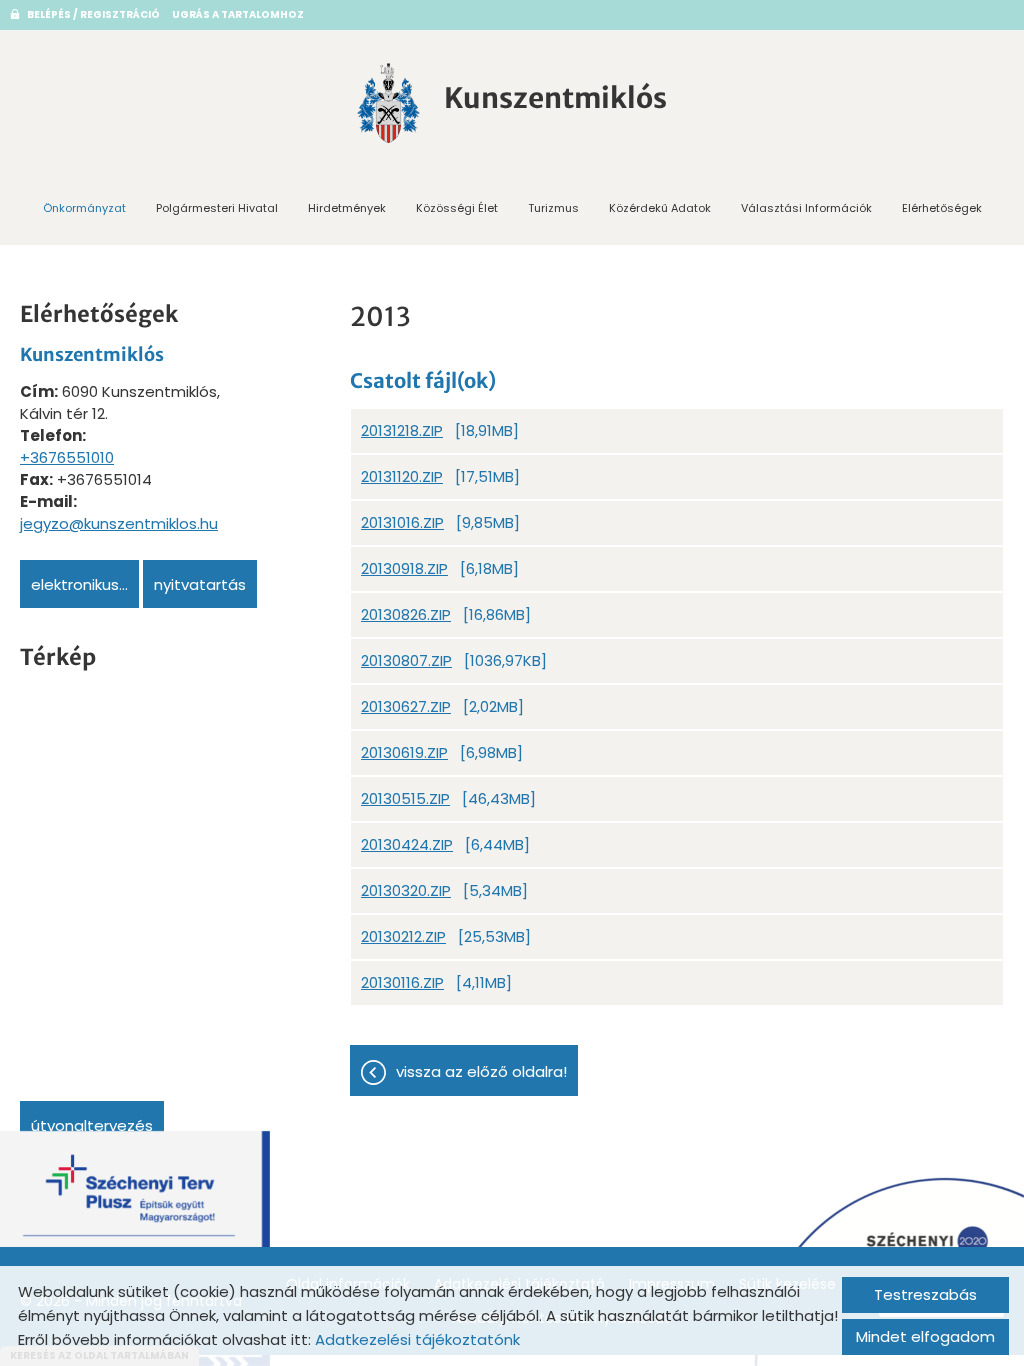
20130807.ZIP (406, 660)
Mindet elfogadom (925, 1336)
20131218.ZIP (402, 430)
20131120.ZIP (402, 476)
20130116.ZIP (402, 982)
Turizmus (553, 208)
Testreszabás (925, 1294)
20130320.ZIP (406, 890)
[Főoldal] (389, 103)
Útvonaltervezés (92, 1125)
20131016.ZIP (402, 522)
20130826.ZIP (406, 614)
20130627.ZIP (406, 706)
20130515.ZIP (405, 798)
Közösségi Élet (457, 208)
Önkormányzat (84, 208)
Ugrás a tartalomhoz (238, 14)
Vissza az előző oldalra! (481, 1071)
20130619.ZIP (404, 752)
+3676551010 (67, 457)
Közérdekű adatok (660, 208)
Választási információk (806, 208)
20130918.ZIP (404, 568)
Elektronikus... (79, 584)
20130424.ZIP (407, 844)
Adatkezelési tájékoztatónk (417, 1339)
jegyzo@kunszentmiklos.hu (119, 523)
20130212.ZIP (403, 936)
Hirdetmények (347, 208)
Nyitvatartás (200, 584)
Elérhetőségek (942, 208)
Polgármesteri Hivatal (217, 208)
